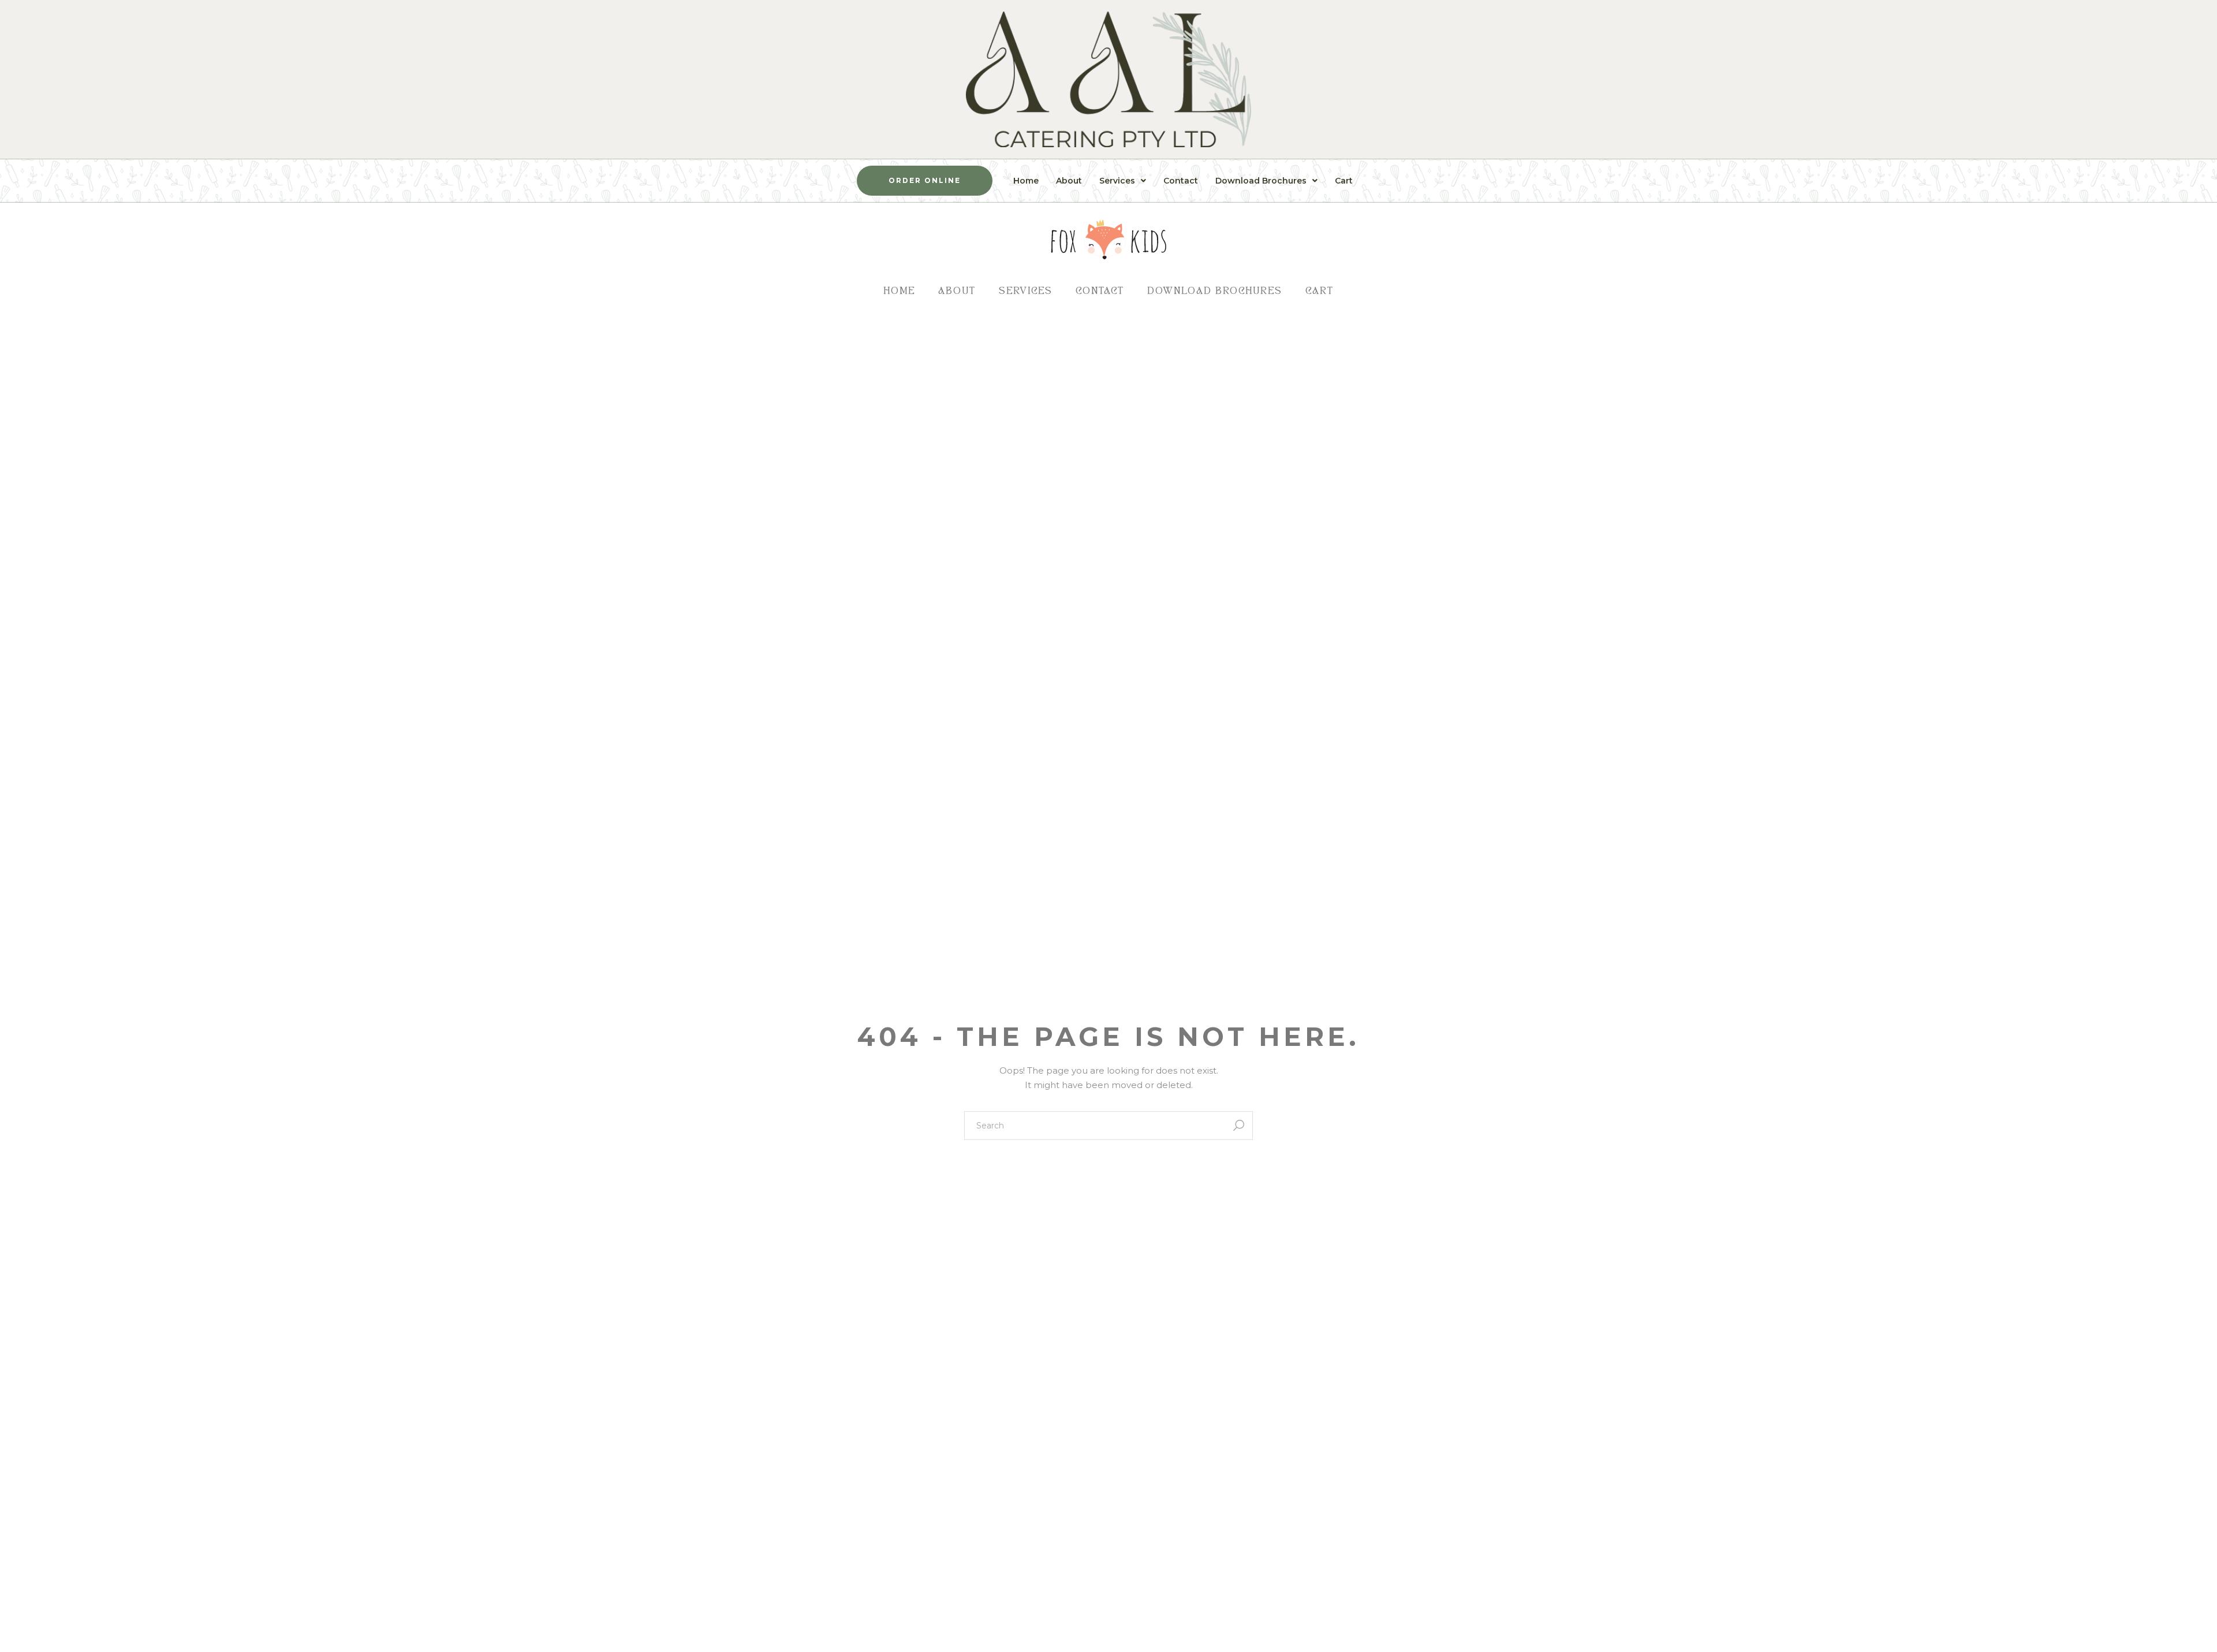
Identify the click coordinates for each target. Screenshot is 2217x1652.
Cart (1344, 181)
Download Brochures (1261, 181)
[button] (1123, 181)
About (1069, 181)
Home (1026, 181)
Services (1117, 181)
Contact (1181, 181)
